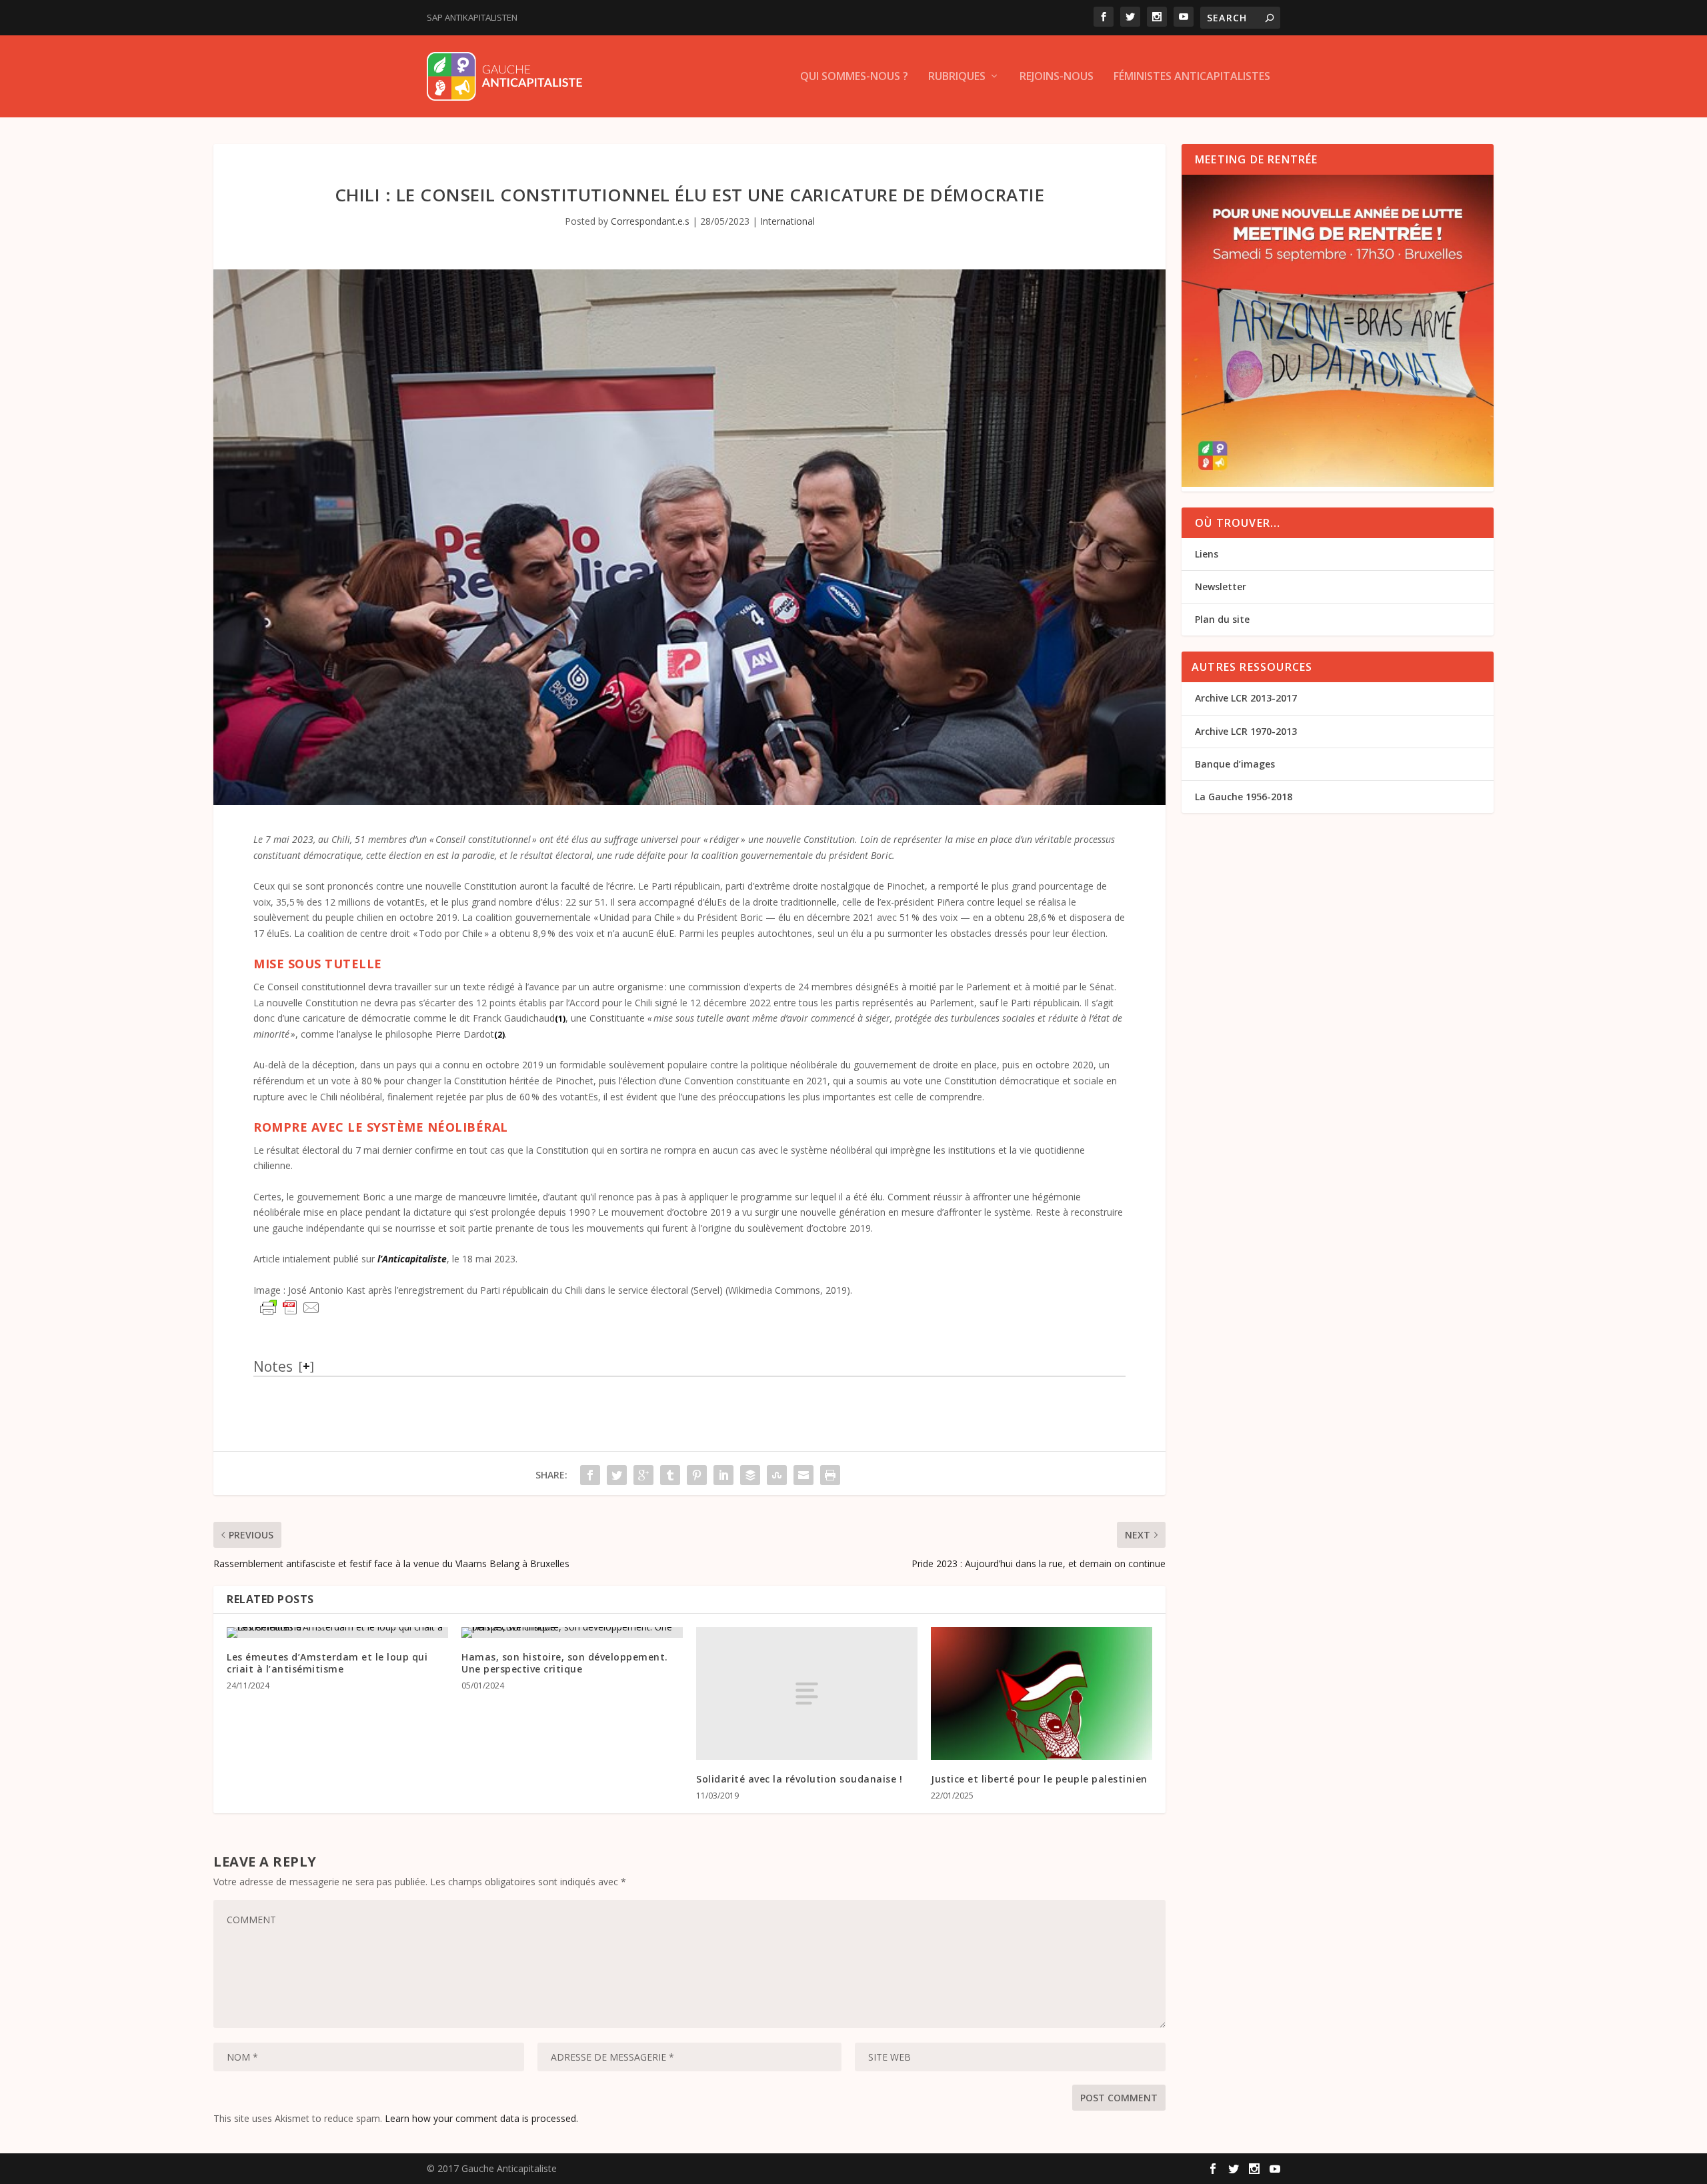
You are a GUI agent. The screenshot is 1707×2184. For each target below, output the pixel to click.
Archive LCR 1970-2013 (1246, 731)
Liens (1207, 554)
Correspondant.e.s (650, 221)
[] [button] (306, 1366)
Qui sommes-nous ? (854, 77)
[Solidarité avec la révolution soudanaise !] (807, 1694)
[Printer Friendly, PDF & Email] (290, 1308)
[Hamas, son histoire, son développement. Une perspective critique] (572, 1632)
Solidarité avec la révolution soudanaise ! (799, 1779)
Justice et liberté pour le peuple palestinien (1039, 1779)
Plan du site (1222, 619)
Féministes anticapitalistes (1192, 77)
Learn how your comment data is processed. (481, 2118)
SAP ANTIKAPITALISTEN (472, 17)
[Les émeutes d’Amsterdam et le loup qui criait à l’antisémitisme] (337, 1632)
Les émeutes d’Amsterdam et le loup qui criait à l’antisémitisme (327, 1663)
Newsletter (1221, 587)
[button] (560, 1018)
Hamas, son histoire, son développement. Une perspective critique (565, 1663)
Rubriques (957, 77)
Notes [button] (273, 1366)
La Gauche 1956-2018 (1244, 797)
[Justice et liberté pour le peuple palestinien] (1042, 1694)
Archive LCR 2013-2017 (1246, 698)
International (787, 221)
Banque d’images (1235, 764)
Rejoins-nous (1057, 77)
